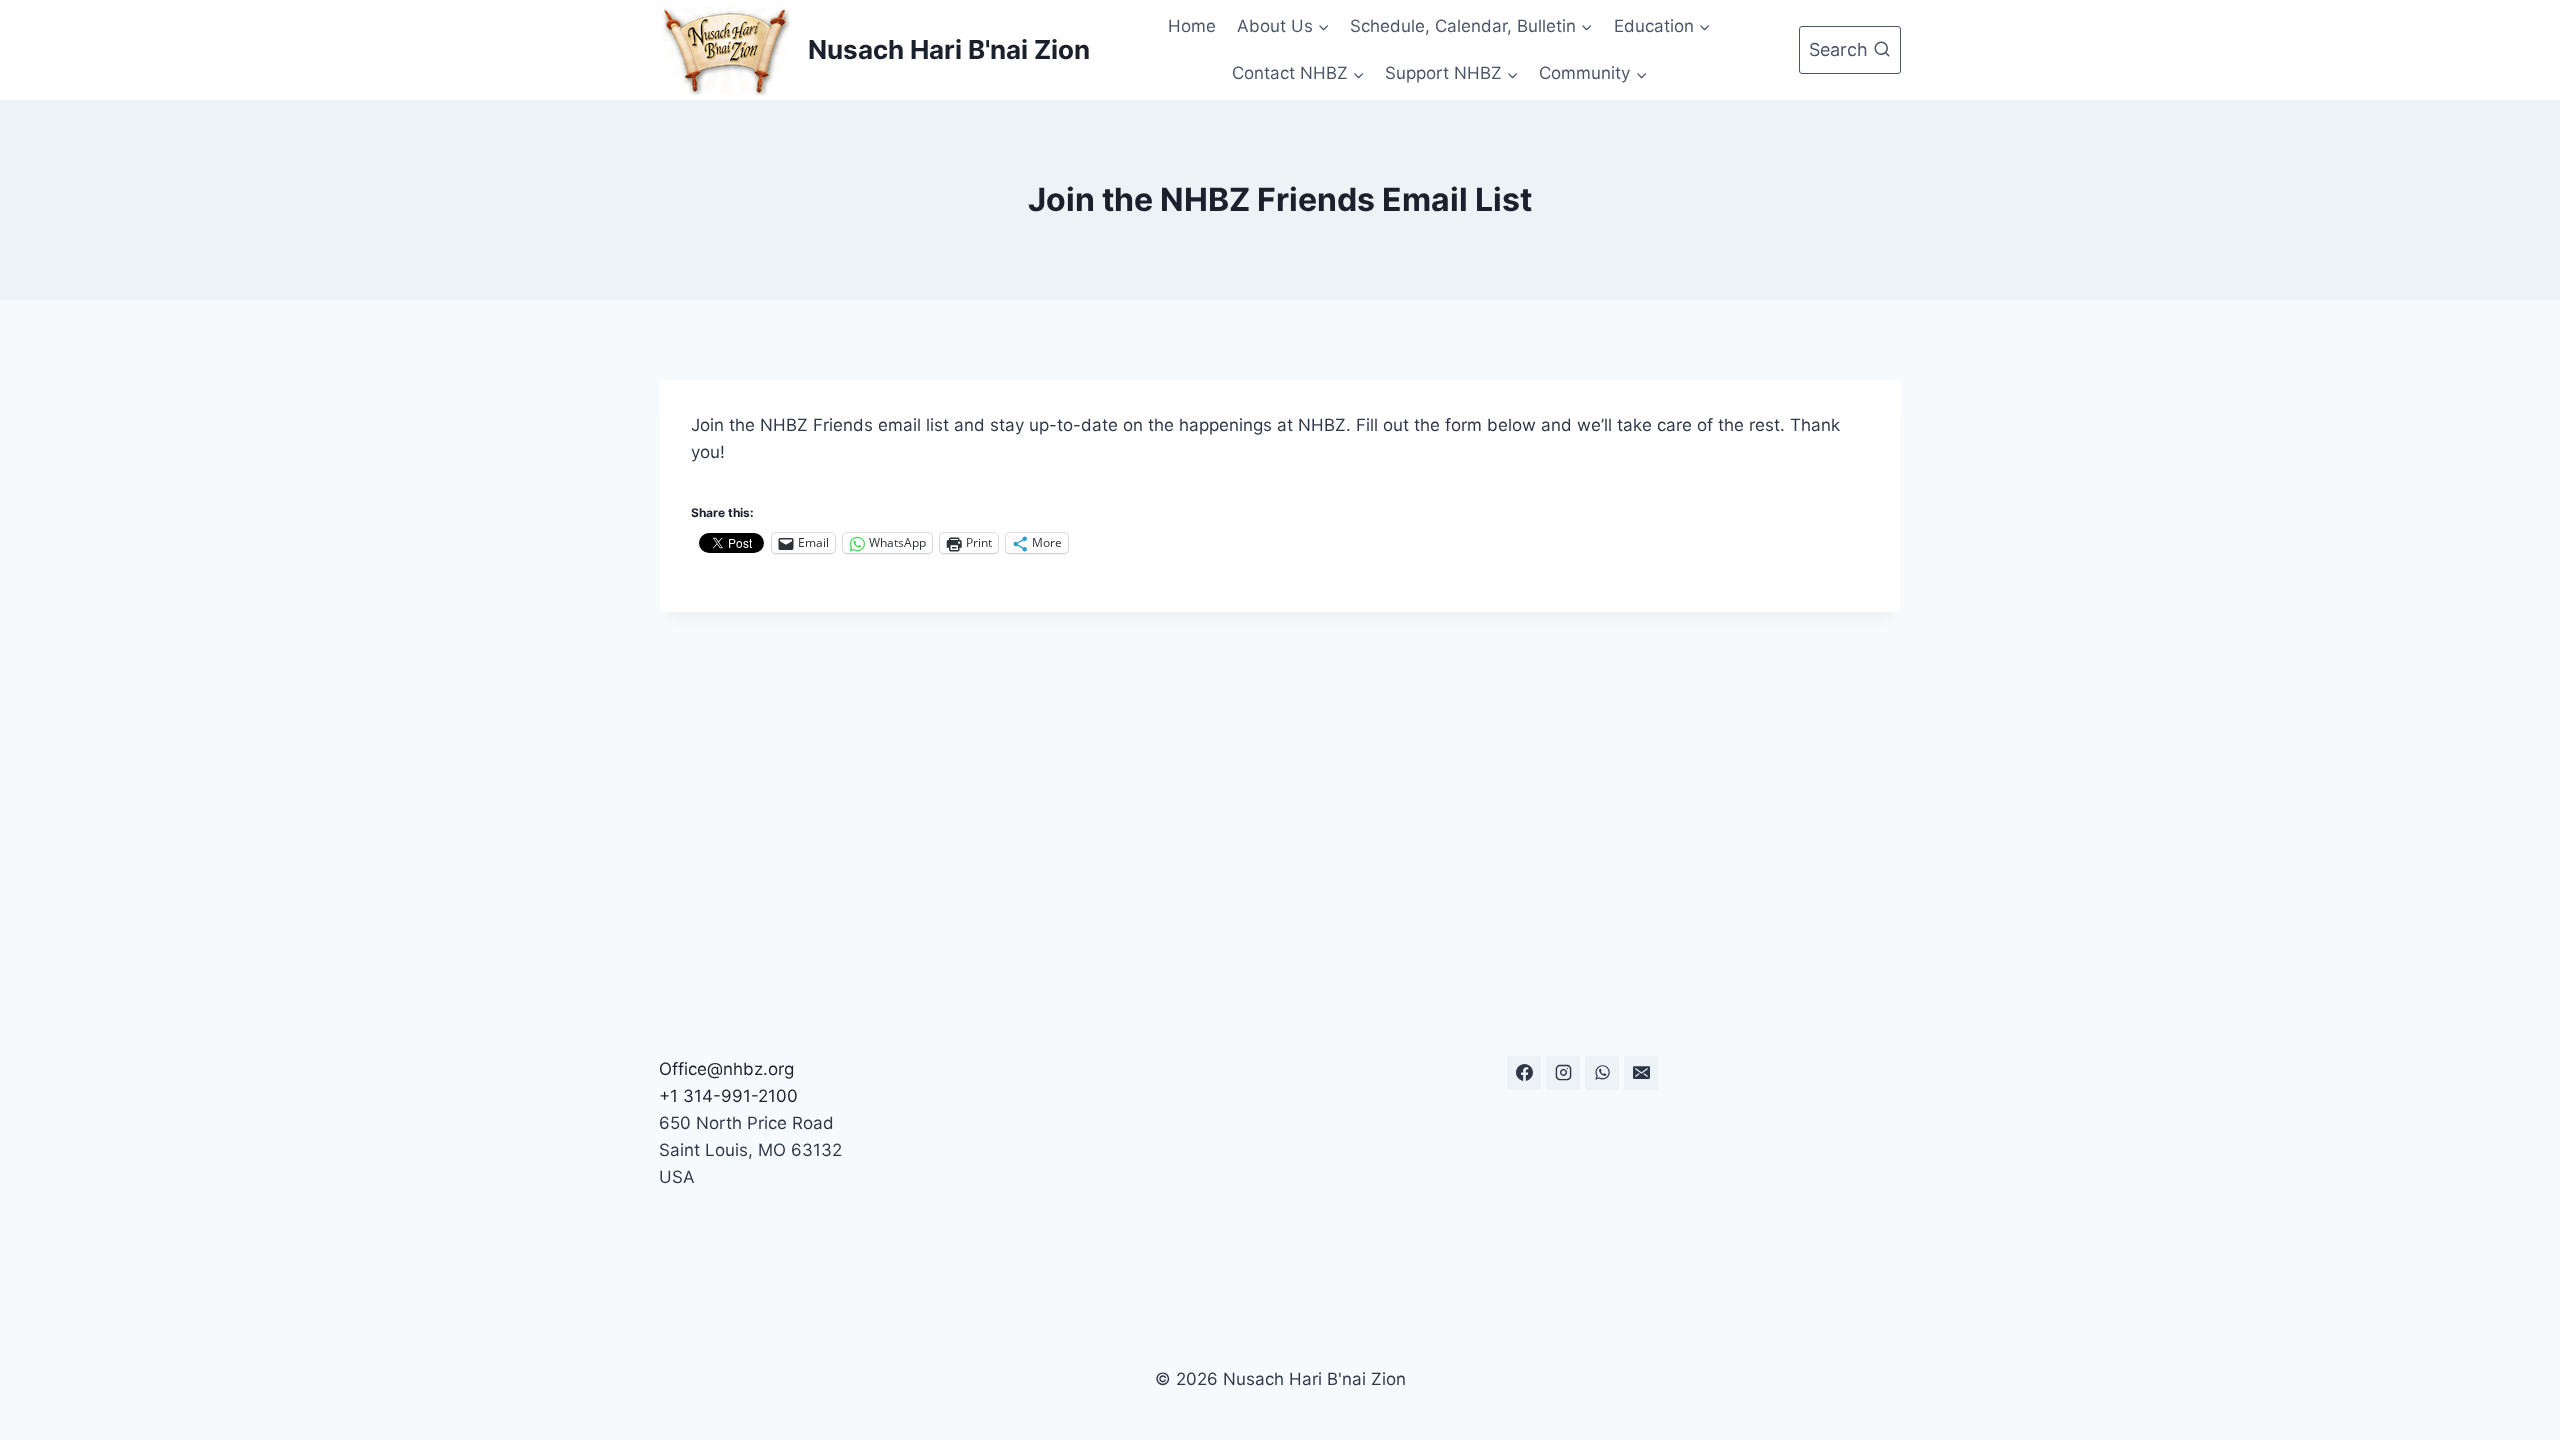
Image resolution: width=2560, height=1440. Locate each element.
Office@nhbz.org (726, 1069)
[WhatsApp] (1602, 1073)
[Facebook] (1524, 1073)
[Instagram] (1563, 1073)
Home (1192, 26)
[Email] (1641, 1073)
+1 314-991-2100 (728, 1096)
